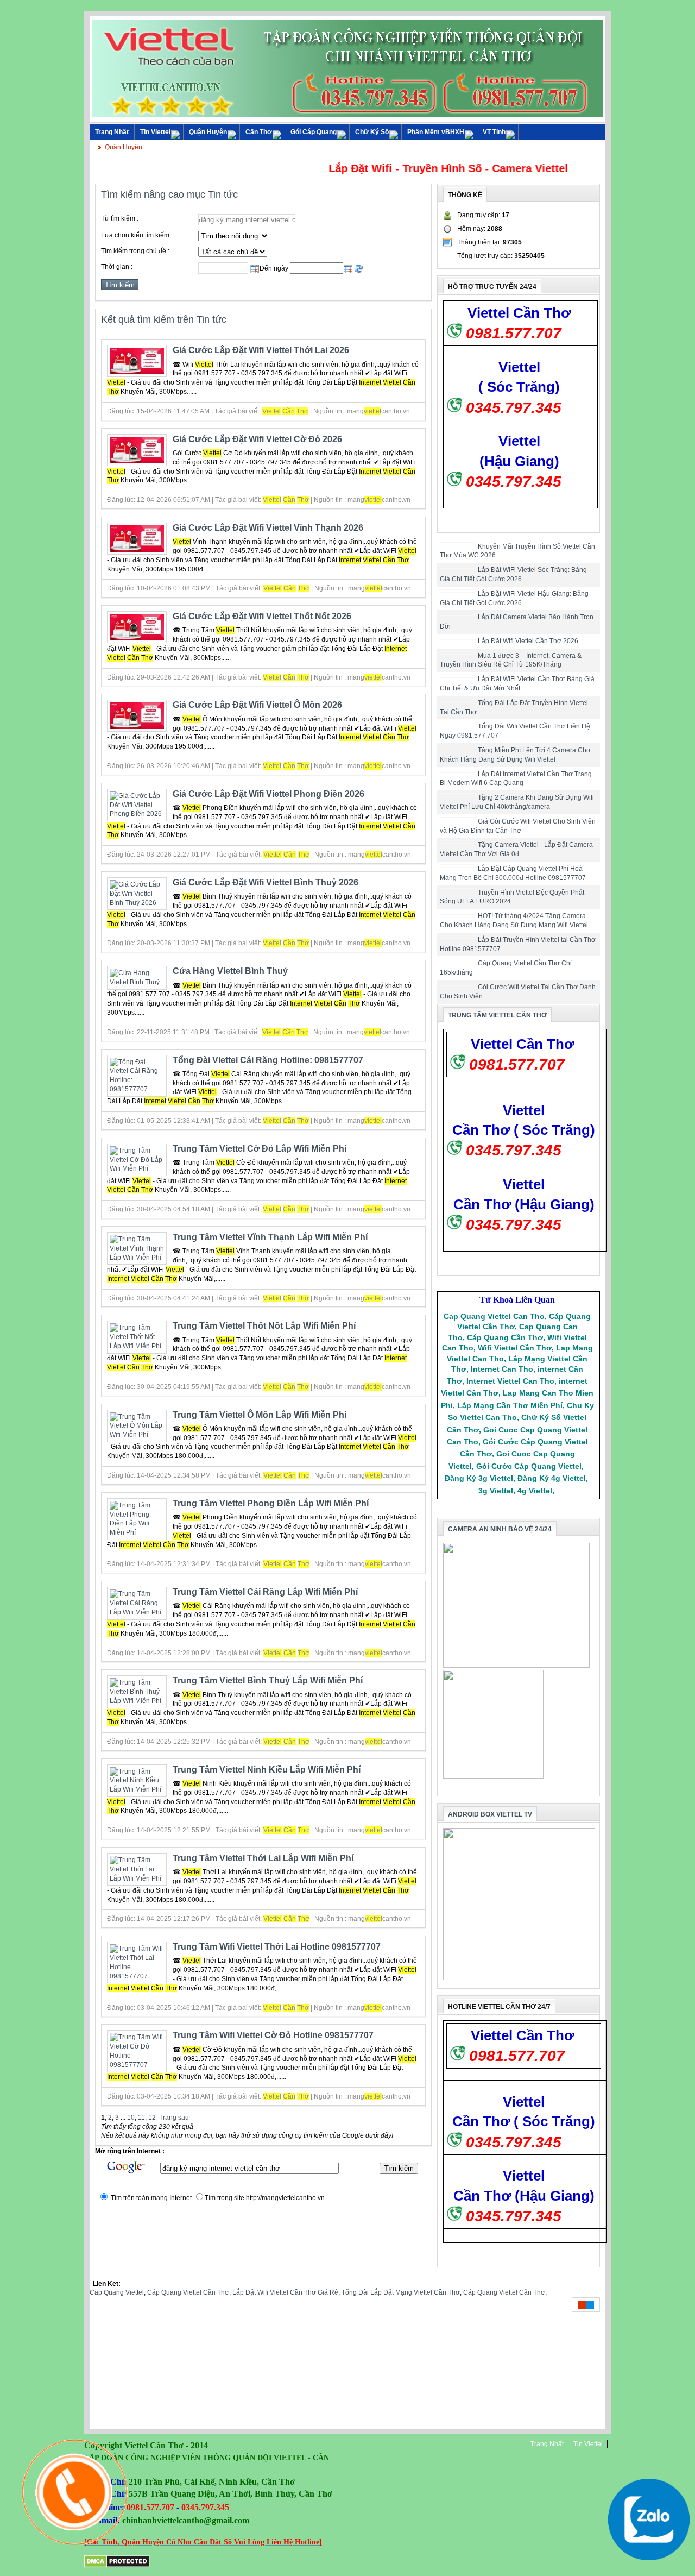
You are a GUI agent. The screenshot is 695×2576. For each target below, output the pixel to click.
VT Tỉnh (494, 132)
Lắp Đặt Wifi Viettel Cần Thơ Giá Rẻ (285, 2292)
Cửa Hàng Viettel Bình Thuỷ (230, 971)
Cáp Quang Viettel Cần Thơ (188, 2292)
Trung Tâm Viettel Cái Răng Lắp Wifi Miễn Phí (265, 1592)
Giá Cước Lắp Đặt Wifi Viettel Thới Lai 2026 (261, 350)
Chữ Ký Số (372, 132)
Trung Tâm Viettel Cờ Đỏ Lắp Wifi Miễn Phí (260, 1149)
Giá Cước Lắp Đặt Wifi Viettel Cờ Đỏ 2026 (257, 439)
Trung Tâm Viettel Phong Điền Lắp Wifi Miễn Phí (271, 1503)
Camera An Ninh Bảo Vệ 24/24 (500, 1529)
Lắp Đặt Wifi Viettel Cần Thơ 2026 (528, 641)
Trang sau (174, 2118)
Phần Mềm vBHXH (436, 132)
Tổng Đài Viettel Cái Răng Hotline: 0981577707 (268, 1060)
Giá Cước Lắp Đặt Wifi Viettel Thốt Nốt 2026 (262, 616)
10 (131, 2118)
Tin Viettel (155, 132)
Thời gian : (117, 267)
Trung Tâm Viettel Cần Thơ (497, 1015)
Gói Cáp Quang (314, 132)
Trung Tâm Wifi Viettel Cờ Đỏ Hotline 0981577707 (273, 2035)
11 (141, 2118)
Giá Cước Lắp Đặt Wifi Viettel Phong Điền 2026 (268, 794)
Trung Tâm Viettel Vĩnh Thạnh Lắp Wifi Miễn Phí (270, 1237)
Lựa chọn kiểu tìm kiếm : (137, 235)
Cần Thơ (259, 132)
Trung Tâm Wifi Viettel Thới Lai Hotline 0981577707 (277, 1947)
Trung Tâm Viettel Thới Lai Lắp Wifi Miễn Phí (263, 1858)
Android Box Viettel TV (490, 1814)
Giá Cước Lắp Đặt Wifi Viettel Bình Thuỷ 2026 (266, 882)
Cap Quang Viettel (117, 2292)
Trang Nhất (547, 2444)
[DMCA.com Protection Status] (117, 2566)
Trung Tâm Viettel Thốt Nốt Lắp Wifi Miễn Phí (264, 1326)
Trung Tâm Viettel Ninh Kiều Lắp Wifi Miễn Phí (267, 1770)
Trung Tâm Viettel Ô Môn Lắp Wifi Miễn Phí (260, 1415)
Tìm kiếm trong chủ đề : (135, 251)
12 (152, 2118)
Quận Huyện (208, 132)
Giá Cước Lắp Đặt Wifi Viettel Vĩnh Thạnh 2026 (268, 528)
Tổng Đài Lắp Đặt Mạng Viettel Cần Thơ (401, 2292)
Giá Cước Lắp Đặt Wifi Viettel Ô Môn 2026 (257, 705)
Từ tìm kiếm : (120, 218)
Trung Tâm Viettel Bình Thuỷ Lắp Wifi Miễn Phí (268, 1680)
